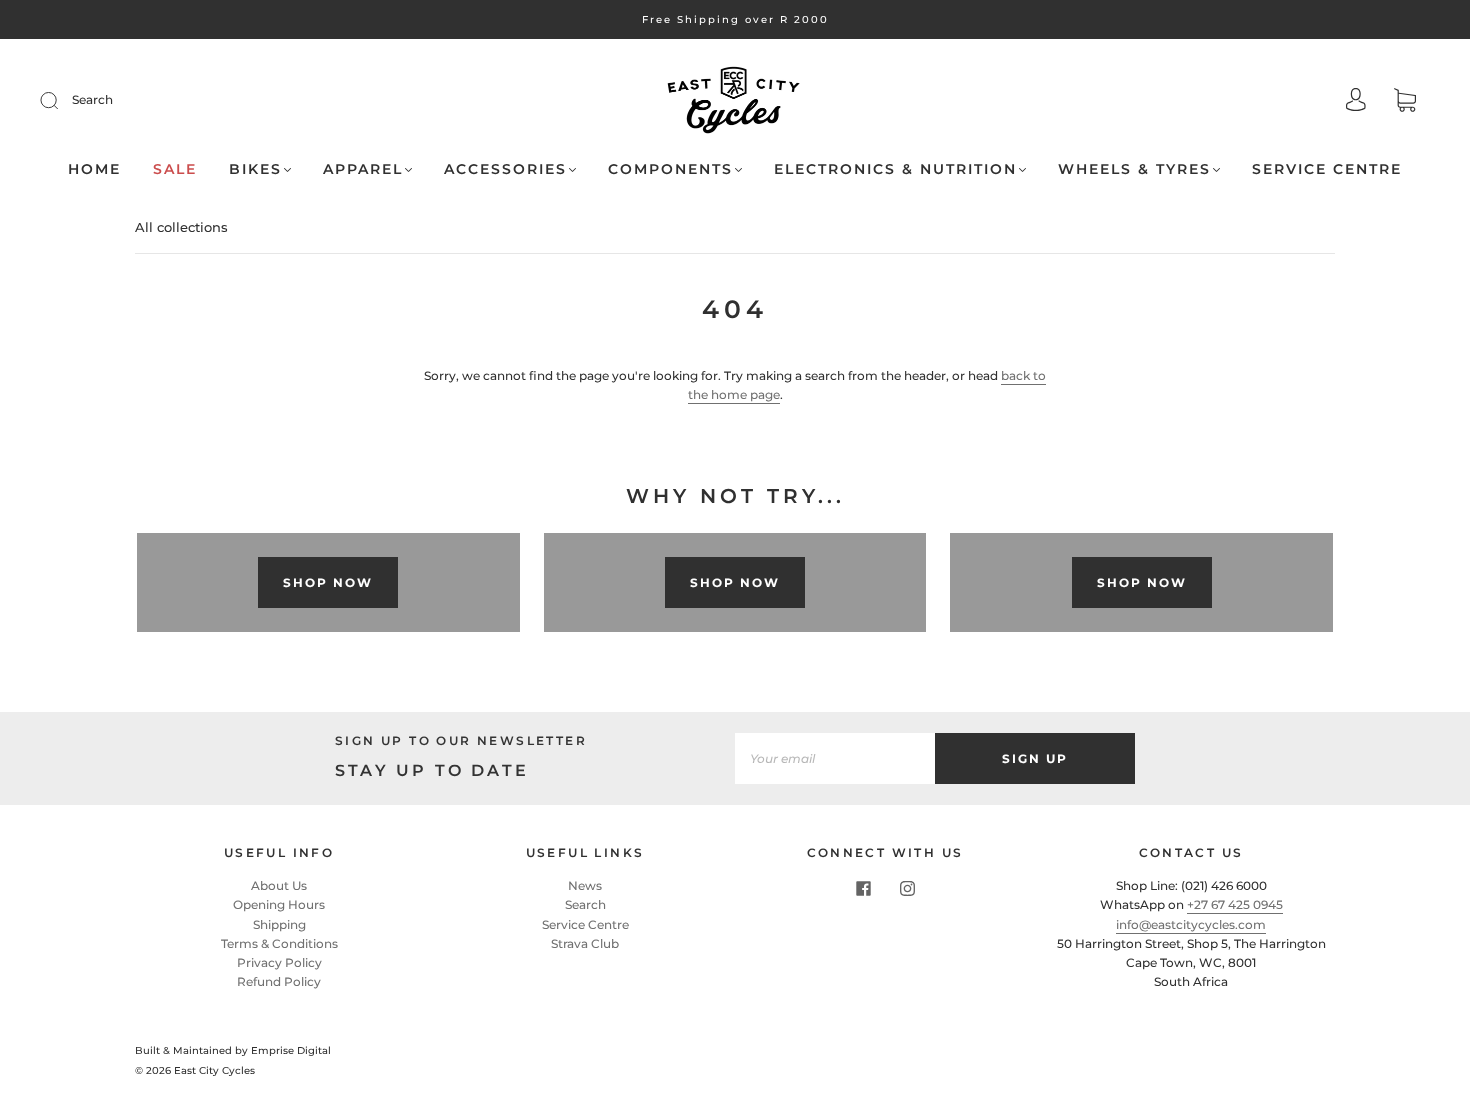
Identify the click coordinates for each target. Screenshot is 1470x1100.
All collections (181, 227)
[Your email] (835, 758)
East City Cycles (214, 1070)
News (585, 885)
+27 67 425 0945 (1235, 904)
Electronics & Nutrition (895, 169)
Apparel (363, 169)
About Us (279, 885)
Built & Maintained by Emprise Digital (233, 1050)
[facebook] (863, 888)
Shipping (279, 924)
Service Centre (1327, 169)
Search (92, 99)
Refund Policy (279, 981)
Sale (175, 169)
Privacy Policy (279, 962)
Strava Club (585, 943)
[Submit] (62, 100)
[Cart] (1405, 102)
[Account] (1356, 101)
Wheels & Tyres (1134, 169)
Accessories (505, 169)
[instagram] (907, 888)
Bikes (255, 169)
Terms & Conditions (279, 943)
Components (670, 169)
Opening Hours (279, 904)
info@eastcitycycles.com (1191, 924)
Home (94, 169)
